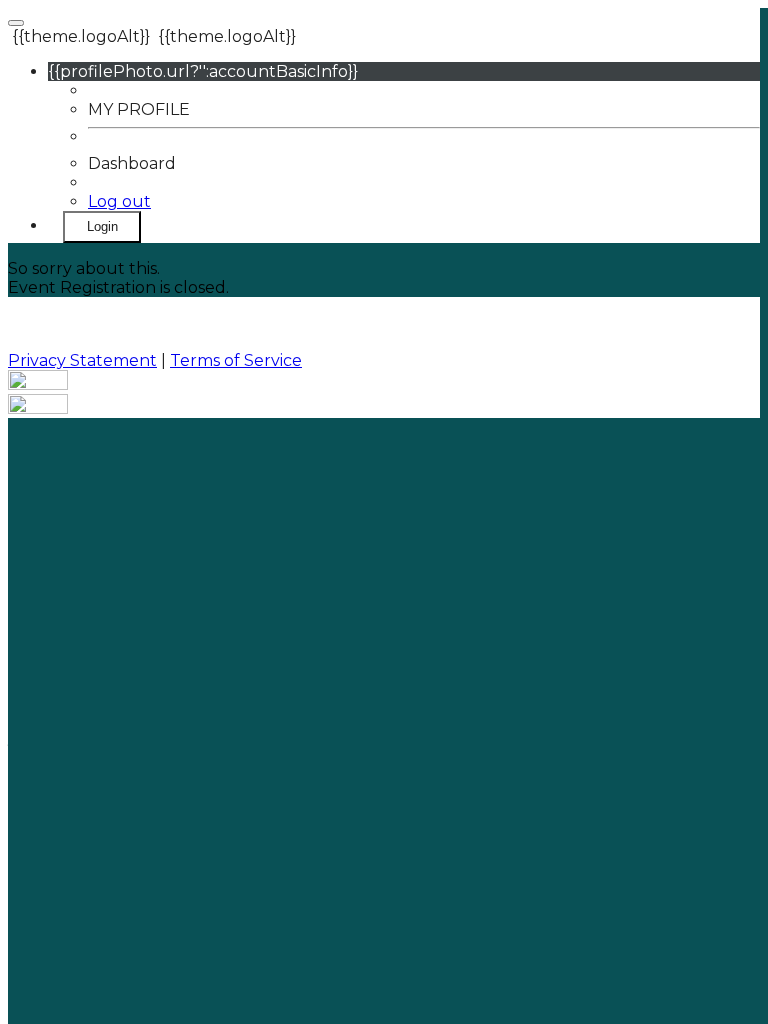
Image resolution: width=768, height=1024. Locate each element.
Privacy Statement (82, 360)
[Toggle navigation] (16, 23)
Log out (119, 201)
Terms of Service (236, 360)
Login (102, 226)
